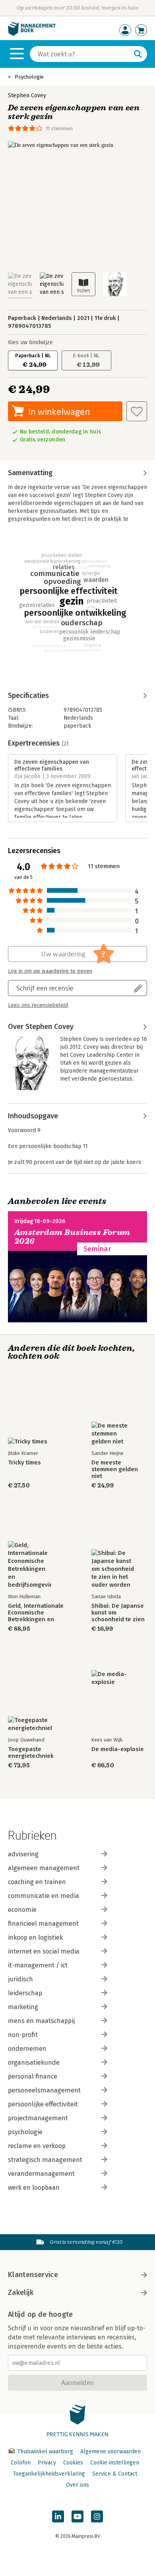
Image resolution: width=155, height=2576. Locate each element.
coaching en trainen (37, 1882)
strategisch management (45, 2160)
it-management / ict (38, 1965)
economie (22, 1910)
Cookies (73, 2463)
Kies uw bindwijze (30, 342)
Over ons (77, 2485)
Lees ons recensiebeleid (38, 1005)
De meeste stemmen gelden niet (115, 1469)
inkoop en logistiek (35, 1937)
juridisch (20, 1979)
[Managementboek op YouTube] (77, 2516)
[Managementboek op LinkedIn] (58, 2516)
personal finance (33, 2076)
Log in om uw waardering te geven (50, 971)
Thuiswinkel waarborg (45, 2452)
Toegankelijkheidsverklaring (49, 2474)
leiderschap (25, 1993)
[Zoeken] (138, 54)
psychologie (25, 2132)
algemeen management (44, 1868)
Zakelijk (21, 2293)
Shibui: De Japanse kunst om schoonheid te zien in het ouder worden (118, 1613)
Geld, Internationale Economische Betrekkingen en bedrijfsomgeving (36, 1613)
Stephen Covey (27, 95)
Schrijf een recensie (45, 988)
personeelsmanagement (44, 2090)
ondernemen (27, 2049)
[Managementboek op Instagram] (97, 2516)
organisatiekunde (34, 2063)
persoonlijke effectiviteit (43, 2104)
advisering (23, 1854)
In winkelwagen (59, 411)
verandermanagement (41, 2174)
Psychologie (29, 77)
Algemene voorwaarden (110, 2452)
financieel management (43, 1924)
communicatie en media (44, 1896)
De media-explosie (118, 1749)
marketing (23, 2007)
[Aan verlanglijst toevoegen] (137, 411)
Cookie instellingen (115, 2463)
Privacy (47, 2463)
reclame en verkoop (37, 2146)
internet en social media (44, 1951)
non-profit (23, 2035)
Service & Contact (115, 2474)
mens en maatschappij (41, 2021)
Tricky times (24, 1463)
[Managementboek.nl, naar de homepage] (32, 34)
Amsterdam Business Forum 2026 (72, 1237)
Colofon (21, 2463)
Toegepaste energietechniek (31, 1753)
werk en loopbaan (34, 2188)
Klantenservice (33, 2275)
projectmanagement (38, 2118)
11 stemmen (59, 128)
